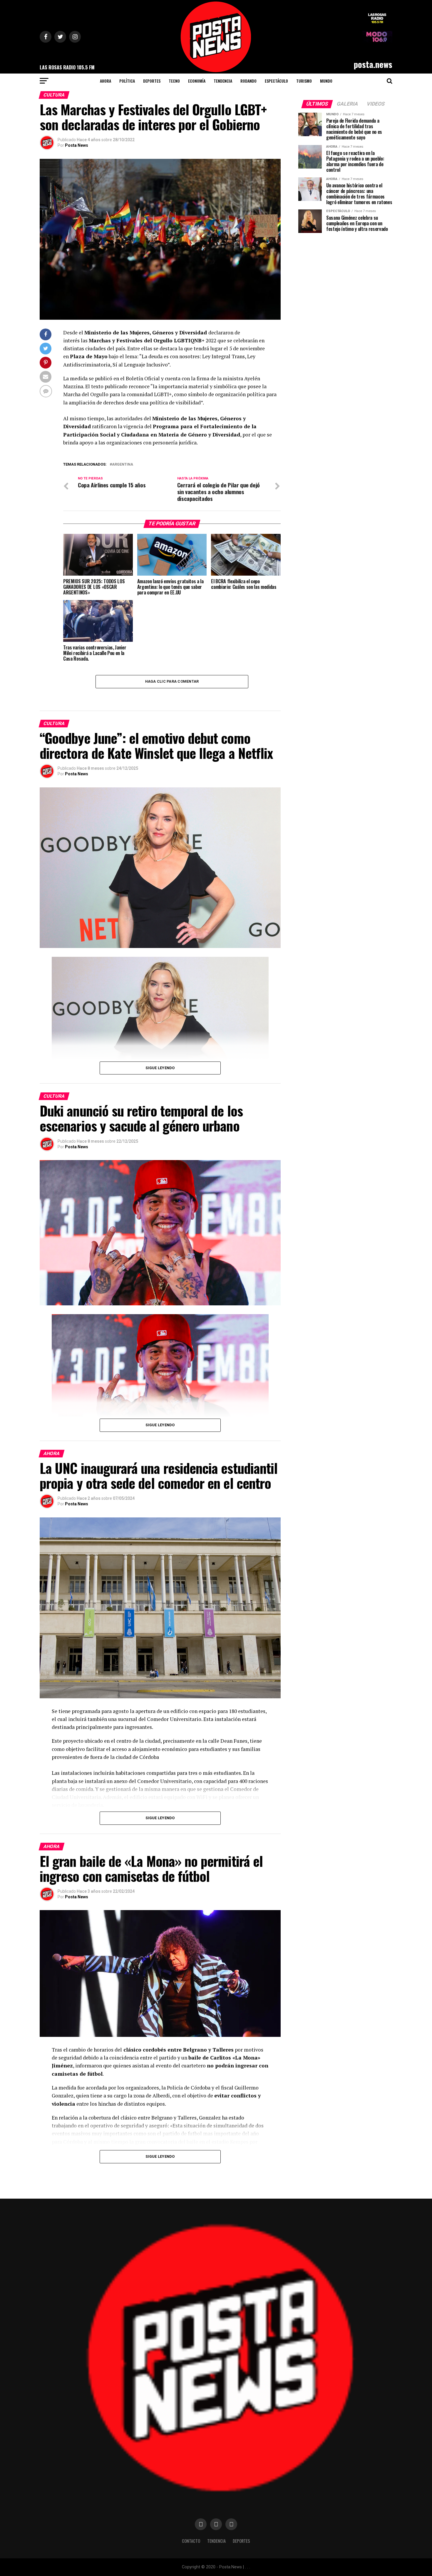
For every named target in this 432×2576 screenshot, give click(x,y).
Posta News (77, 145)
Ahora (106, 81)
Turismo (304, 81)
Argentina (123, 465)
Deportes (152, 81)
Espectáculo (276, 81)
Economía (197, 81)
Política (127, 81)
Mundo (326, 81)
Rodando (248, 81)
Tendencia (223, 81)
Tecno (174, 81)
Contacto (191, 2541)
